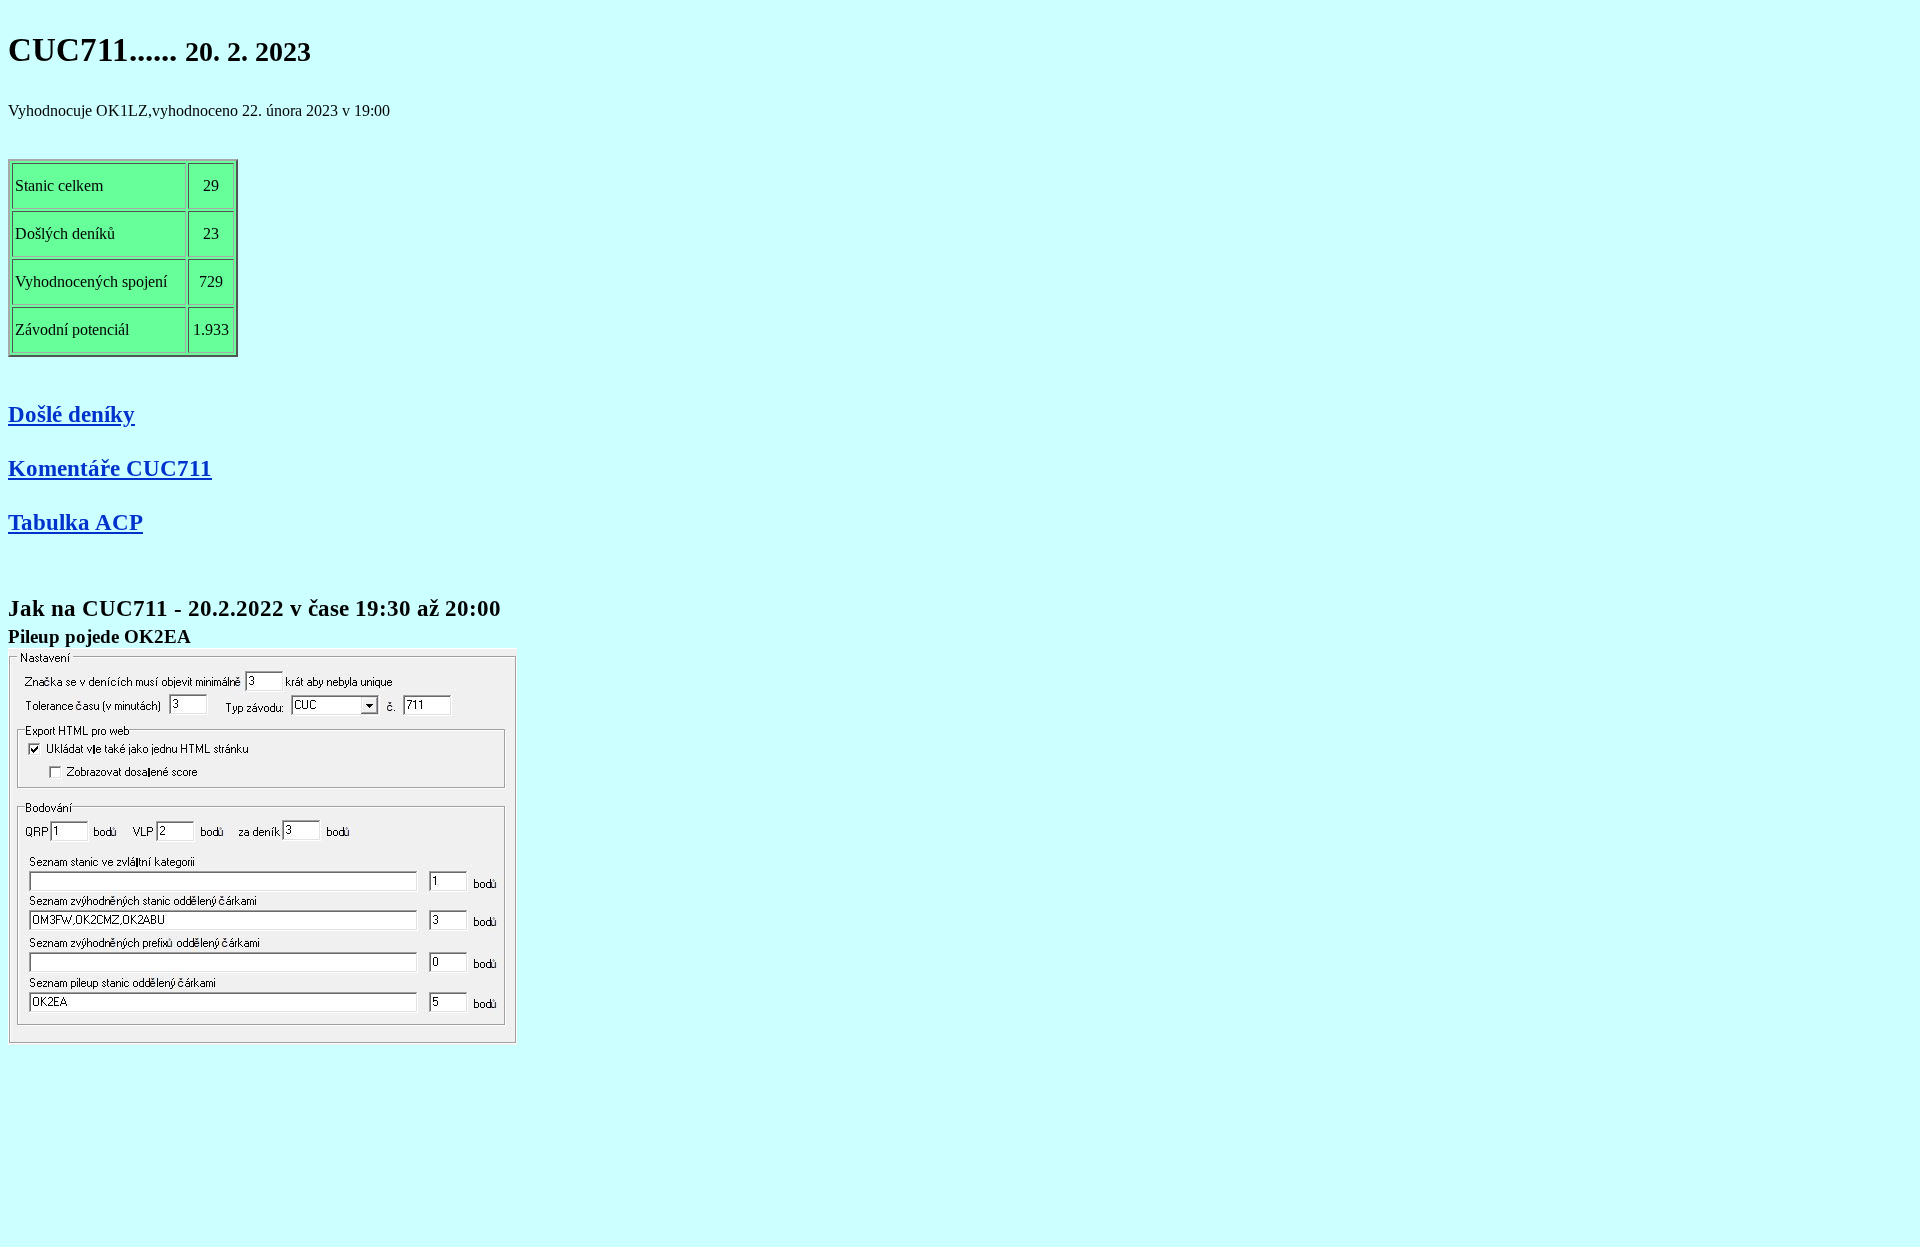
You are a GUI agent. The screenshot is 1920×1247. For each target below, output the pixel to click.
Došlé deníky (71, 414)
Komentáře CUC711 (110, 468)
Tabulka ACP (75, 522)
